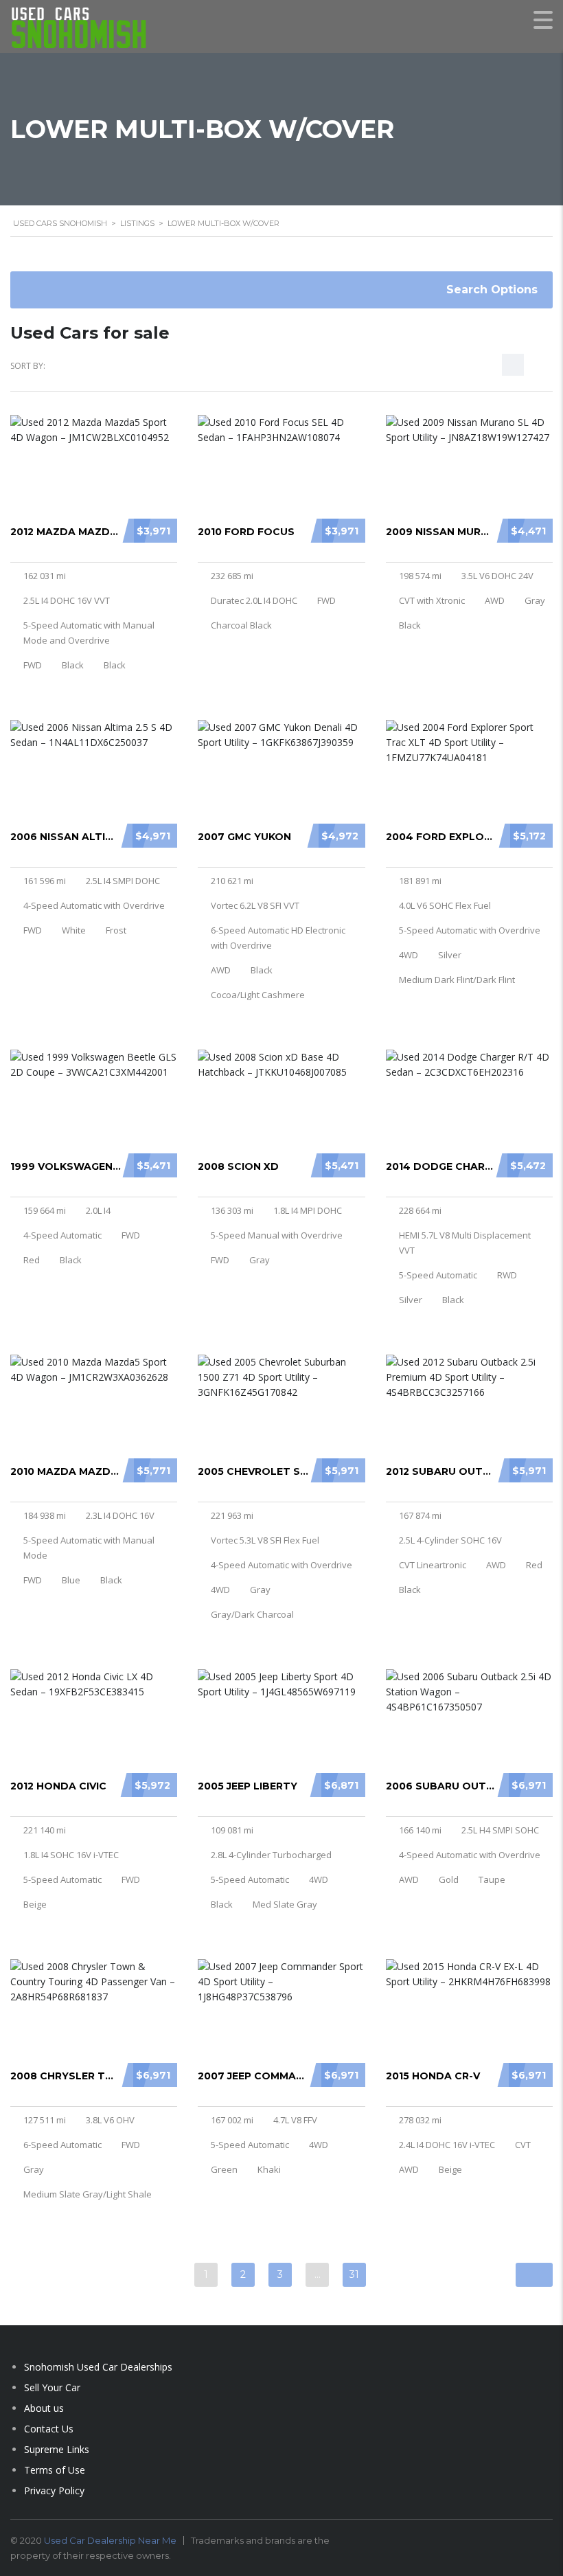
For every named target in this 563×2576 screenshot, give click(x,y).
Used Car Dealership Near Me (110, 2540)
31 (354, 2274)
